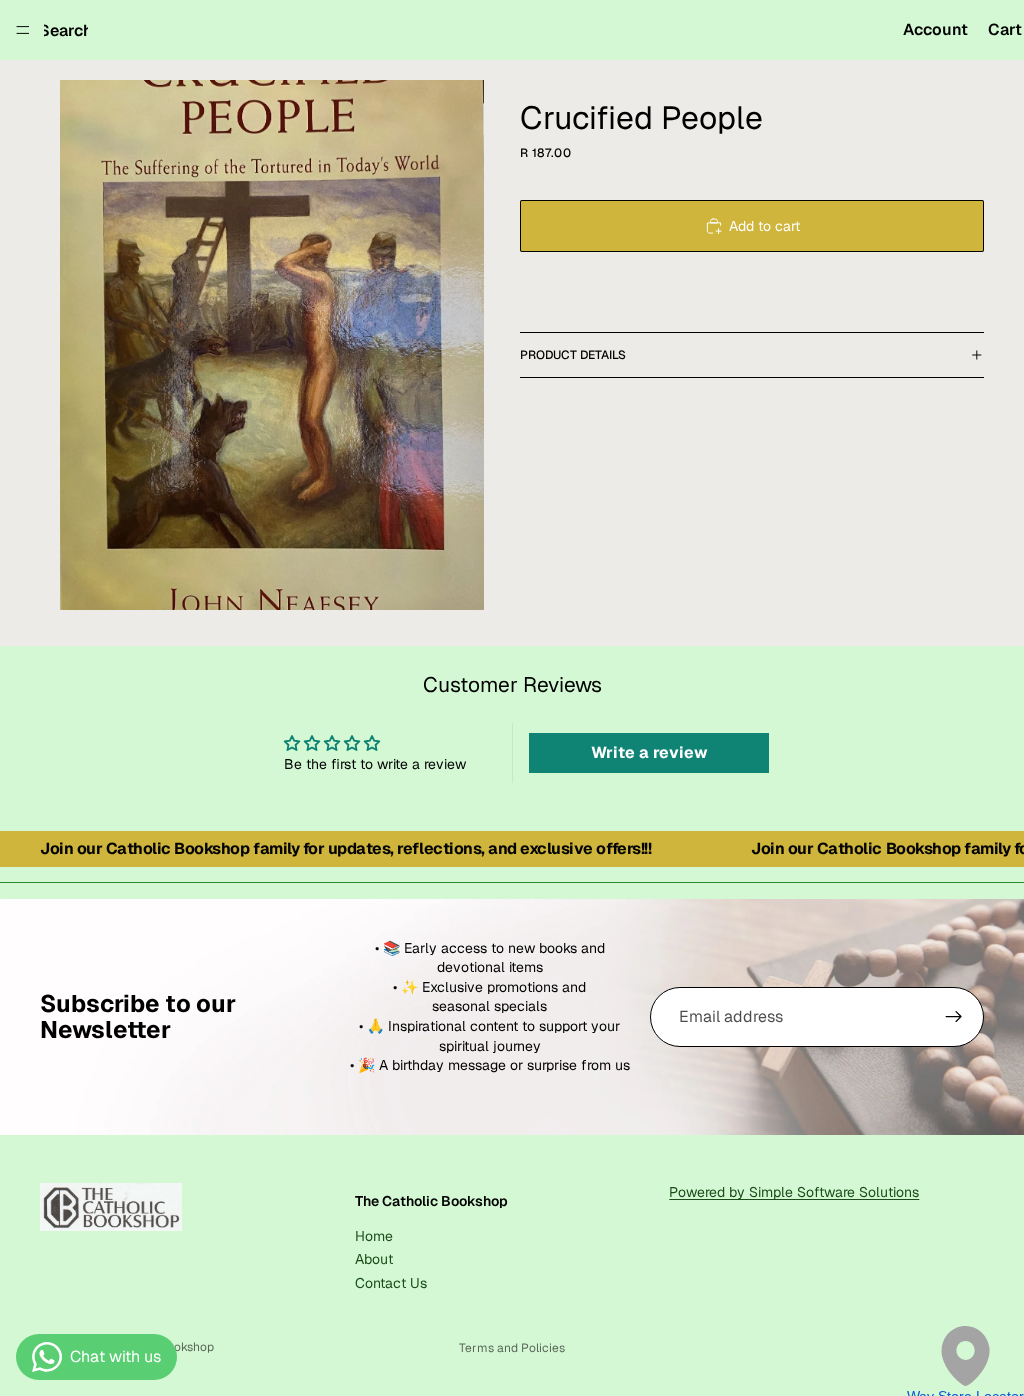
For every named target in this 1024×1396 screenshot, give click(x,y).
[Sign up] (954, 1017)
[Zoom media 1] (272, 345)
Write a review (649, 752)
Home (374, 1236)
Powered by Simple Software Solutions (794, 1192)
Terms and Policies (512, 1348)
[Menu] (23, 30)
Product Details (573, 355)
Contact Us (391, 1283)
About (374, 1259)
